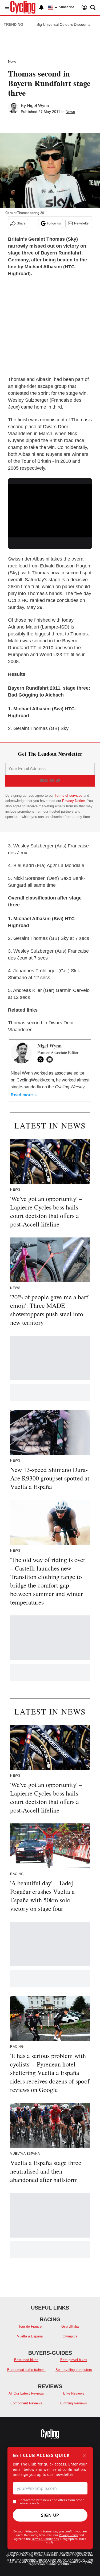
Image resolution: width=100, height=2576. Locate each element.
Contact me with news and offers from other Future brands (51, 2502)
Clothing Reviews (74, 2403)
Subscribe (67, 7)
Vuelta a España (30, 2336)
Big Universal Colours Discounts (63, 24)
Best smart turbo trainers (26, 2370)
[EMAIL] (51, 1059)
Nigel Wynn (38, 106)
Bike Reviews (74, 2393)
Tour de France (30, 2326)
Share (21, 223)
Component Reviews (26, 2403)
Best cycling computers (74, 2370)
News (12, 61)
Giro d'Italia (70, 2326)
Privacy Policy (68, 2535)
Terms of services (69, 795)
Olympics (70, 2336)
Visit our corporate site (76, 2555)
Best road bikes (26, 2360)
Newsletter (82, 223)
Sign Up (50, 2515)
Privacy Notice (73, 801)
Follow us (54, 223)
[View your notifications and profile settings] (41, 7)
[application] (50, 508)
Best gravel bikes (74, 2360)
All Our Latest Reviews (26, 2393)
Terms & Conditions (45, 2539)
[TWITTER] (42, 1059)
